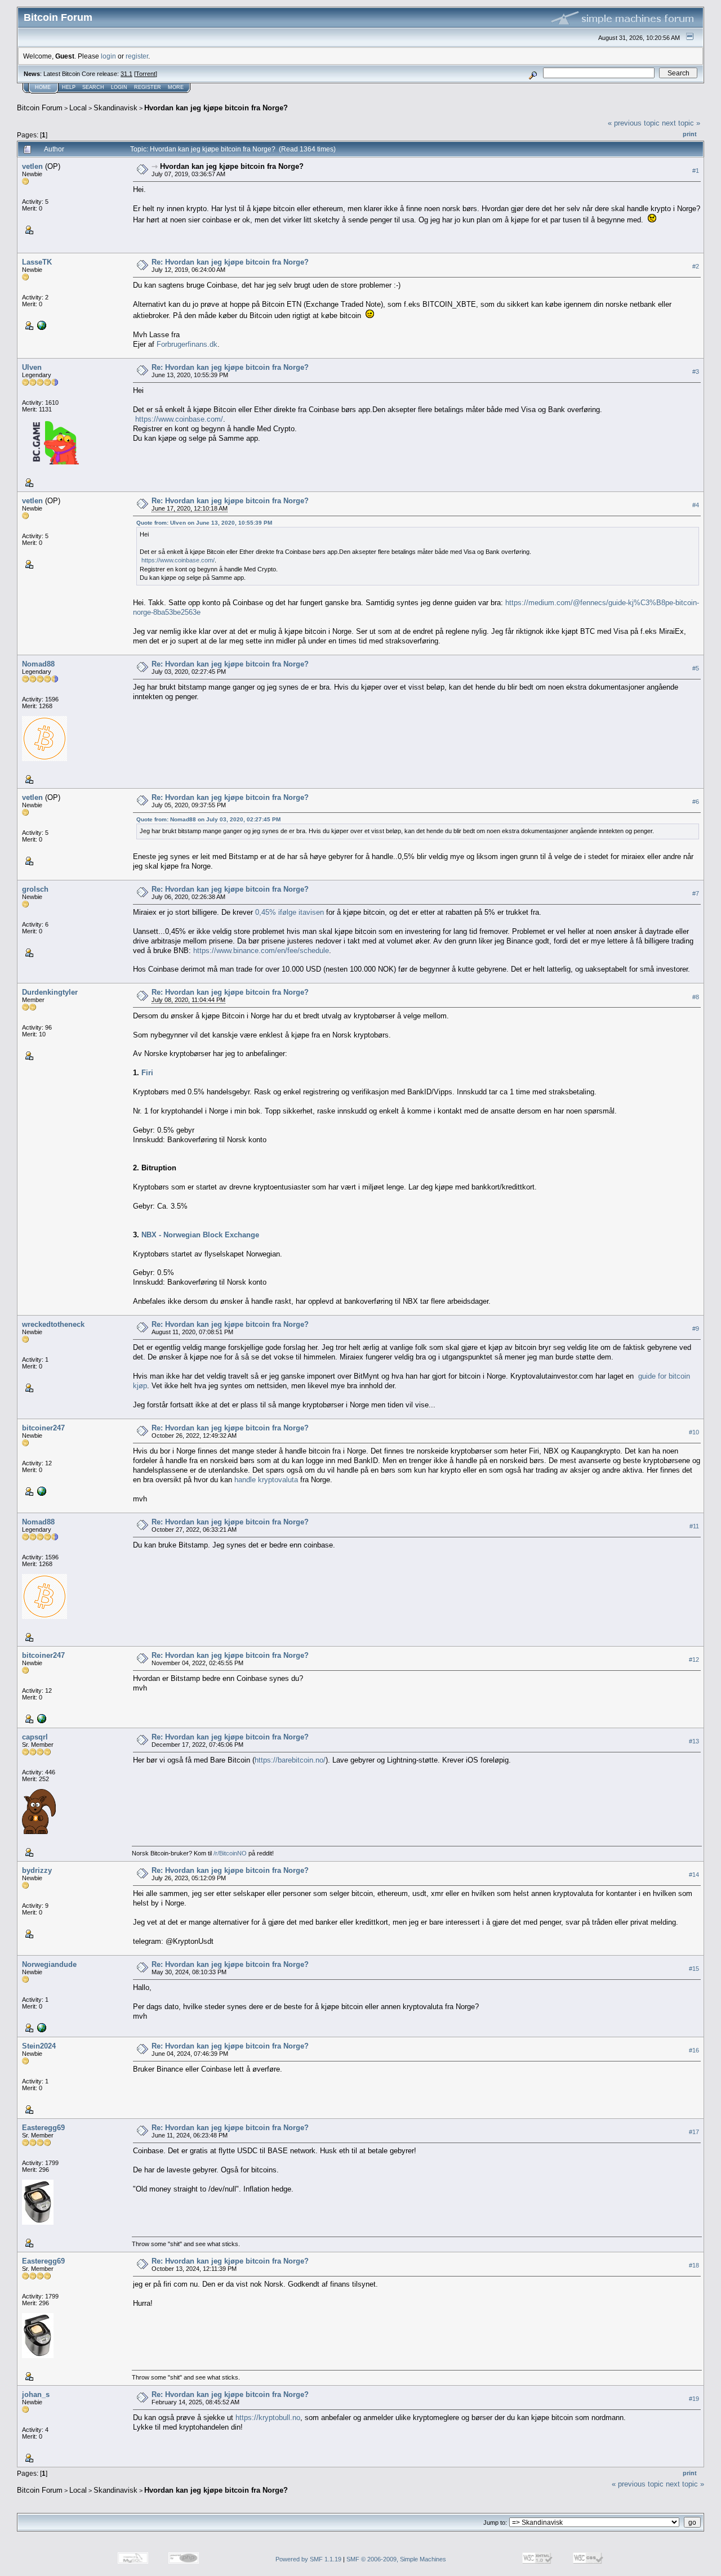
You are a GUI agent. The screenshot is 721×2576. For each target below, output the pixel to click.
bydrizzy (37, 1870)
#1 (696, 171)
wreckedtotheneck (53, 1324)
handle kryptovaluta (266, 1480)
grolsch (35, 889)
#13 (694, 1741)
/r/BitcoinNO (230, 1853)
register (137, 56)
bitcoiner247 (43, 1428)
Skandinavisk (115, 108)
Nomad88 (38, 664)
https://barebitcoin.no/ (290, 1760)
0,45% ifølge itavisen (290, 912)
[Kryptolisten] (41, 1491)
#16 (694, 2050)
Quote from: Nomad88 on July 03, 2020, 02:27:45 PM (208, 819)
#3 (696, 372)
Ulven (32, 367)
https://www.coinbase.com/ (179, 419)
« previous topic (634, 123)
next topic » (681, 123)
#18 (694, 2265)
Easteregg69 (43, 2128)
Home (43, 87)
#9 (696, 1329)
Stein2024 (39, 2046)
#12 (694, 1660)
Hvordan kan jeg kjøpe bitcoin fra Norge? (216, 108)
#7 (696, 893)
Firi (147, 1073)
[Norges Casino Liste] (41, 2027)
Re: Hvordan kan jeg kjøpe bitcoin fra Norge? (230, 262)
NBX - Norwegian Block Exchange (200, 1235)
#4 (696, 505)
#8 (696, 997)
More (176, 87)
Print (690, 134)
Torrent (146, 74)
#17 (694, 2132)
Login (119, 87)
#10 (694, 1432)
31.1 (126, 74)
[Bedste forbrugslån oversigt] (41, 325)
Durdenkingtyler (50, 992)
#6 (696, 802)
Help (69, 87)
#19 (694, 2399)
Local (78, 108)
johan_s (36, 2394)
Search (93, 87)
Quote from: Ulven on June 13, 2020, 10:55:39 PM (204, 523)
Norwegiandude (49, 1964)
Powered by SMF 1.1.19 (308, 2559)
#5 (696, 668)
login (108, 56)
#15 (694, 1969)
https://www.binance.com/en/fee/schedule (261, 951)
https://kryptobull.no (268, 2418)
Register (148, 87)
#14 (694, 1875)
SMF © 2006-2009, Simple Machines (396, 2559)
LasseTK (37, 262)
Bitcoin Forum (40, 108)
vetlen (32, 166)
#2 (696, 266)
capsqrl (35, 1737)
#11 (694, 1526)
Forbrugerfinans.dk (187, 344)
